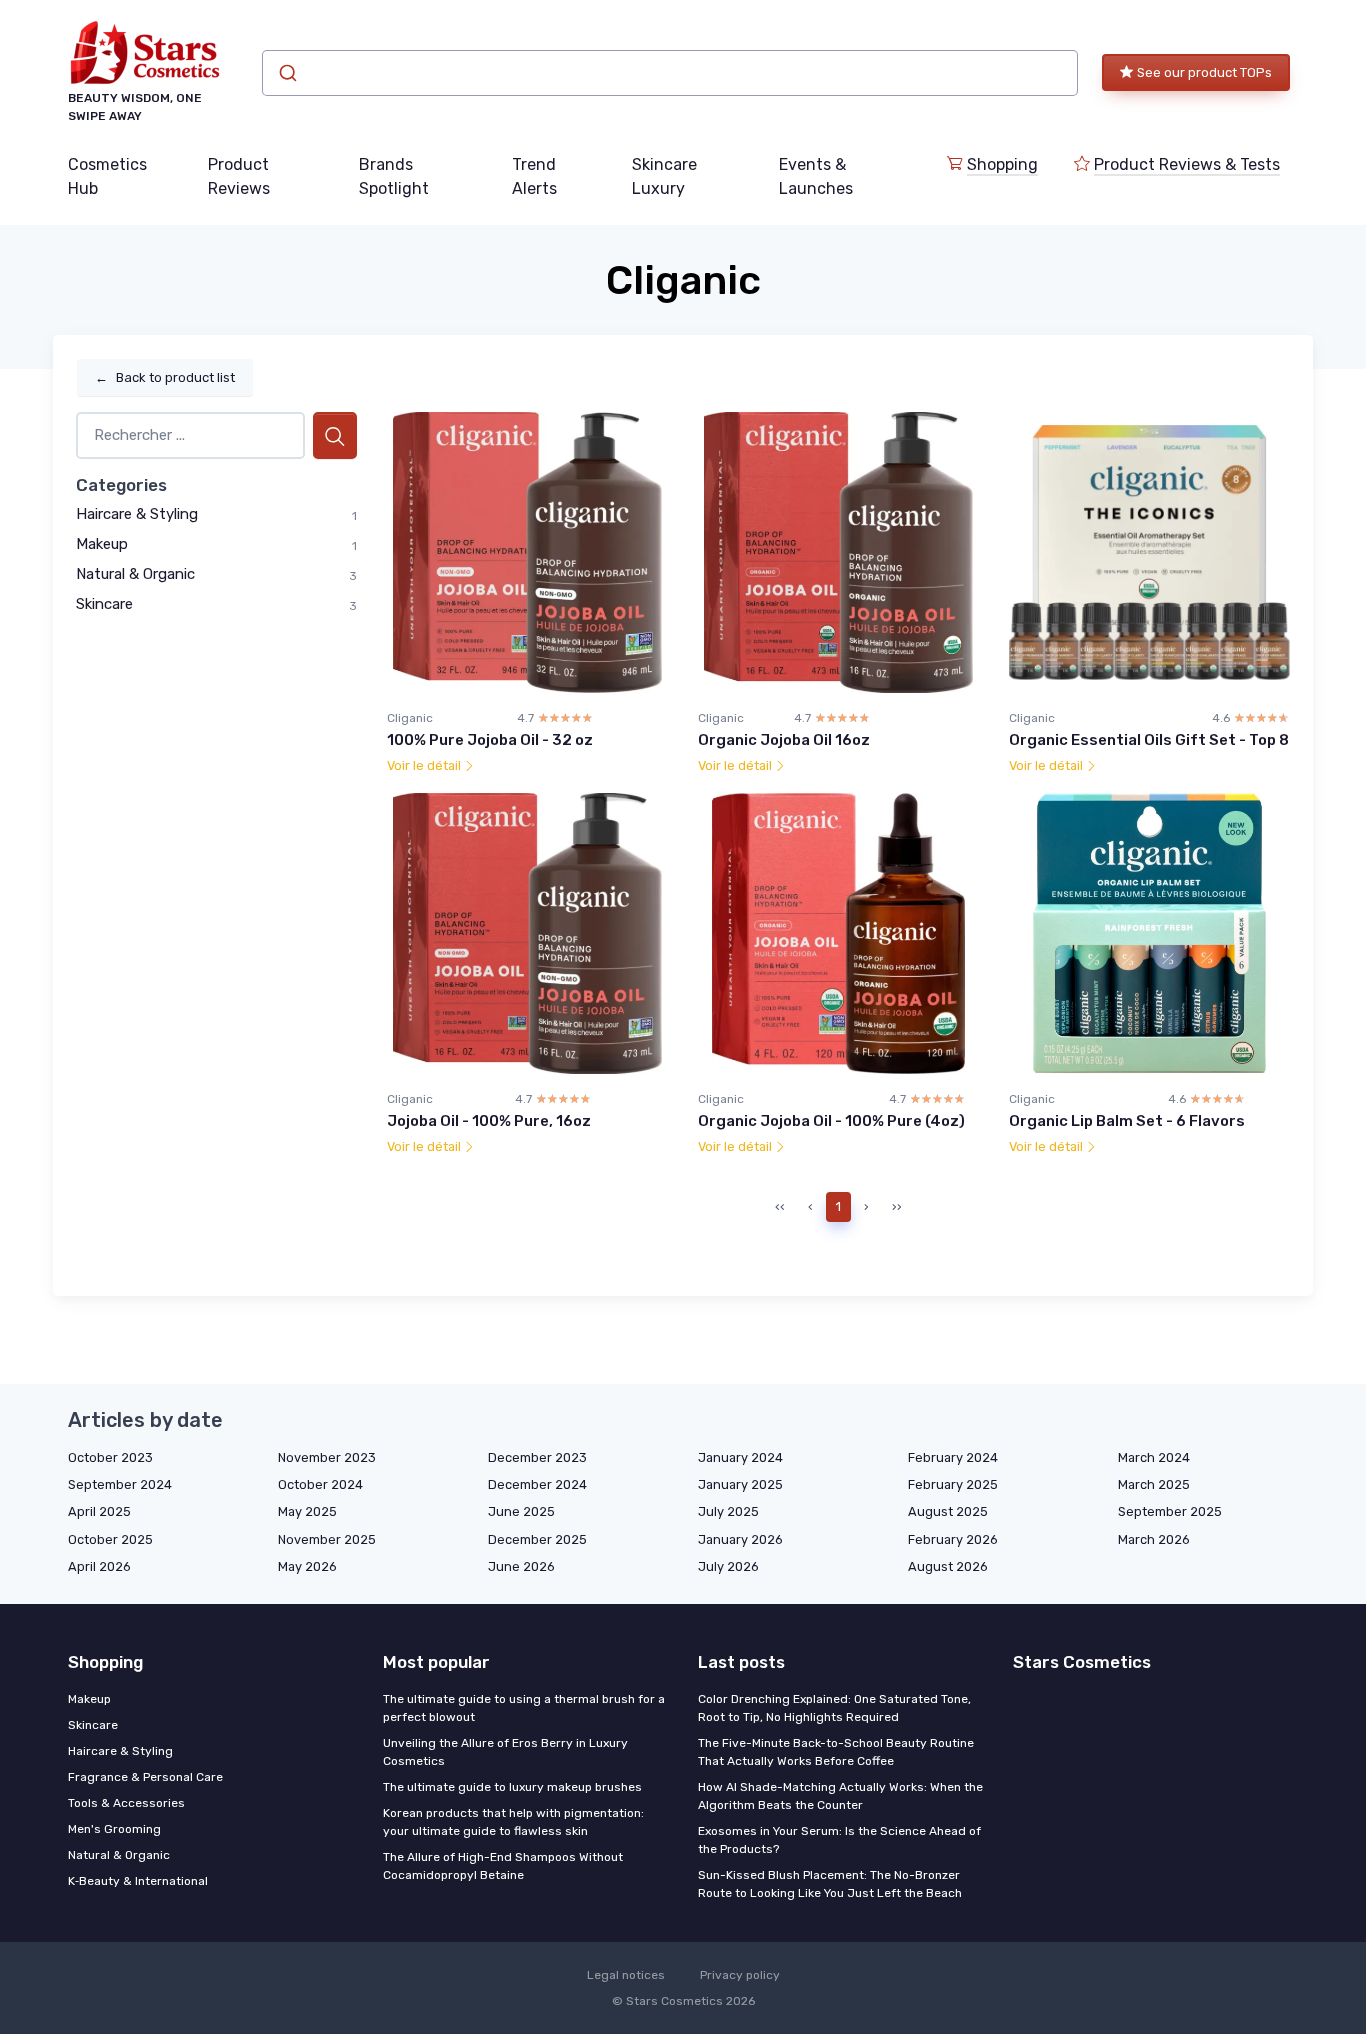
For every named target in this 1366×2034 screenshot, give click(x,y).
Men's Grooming (114, 1829)
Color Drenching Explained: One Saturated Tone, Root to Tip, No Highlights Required (834, 1708)
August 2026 (948, 1566)
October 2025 (110, 1539)
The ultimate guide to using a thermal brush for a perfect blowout (524, 1708)
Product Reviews (239, 176)
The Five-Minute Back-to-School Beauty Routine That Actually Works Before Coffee (836, 1752)
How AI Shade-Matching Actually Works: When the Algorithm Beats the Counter (840, 1796)
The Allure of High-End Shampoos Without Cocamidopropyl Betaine (503, 1866)
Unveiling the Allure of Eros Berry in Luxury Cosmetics (505, 1752)
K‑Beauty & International (138, 1881)
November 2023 (327, 1457)
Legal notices (626, 1975)
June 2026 (521, 1566)
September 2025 (1170, 1511)
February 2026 (953, 1539)
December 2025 (537, 1539)
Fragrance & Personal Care (145, 1777)
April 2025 (99, 1511)
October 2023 (110, 1457)
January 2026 (740, 1539)
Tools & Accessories (126, 1803)
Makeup (102, 544)
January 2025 (740, 1484)
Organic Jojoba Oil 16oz (784, 740)
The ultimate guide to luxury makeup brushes (512, 1787)
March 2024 (1154, 1457)
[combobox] (670, 73)
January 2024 (740, 1457)
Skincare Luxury (664, 176)
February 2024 (953, 1457)
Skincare (104, 604)
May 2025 (307, 1511)
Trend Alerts (534, 176)
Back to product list (165, 377)
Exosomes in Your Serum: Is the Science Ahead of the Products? (839, 1840)
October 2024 (320, 1484)
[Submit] (286, 73)
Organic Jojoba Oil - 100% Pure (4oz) (831, 1121)
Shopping (1002, 164)
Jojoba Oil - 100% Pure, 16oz (489, 1121)
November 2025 (327, 1539)
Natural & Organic (135, 574)
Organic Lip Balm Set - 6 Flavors (1127, 1121)
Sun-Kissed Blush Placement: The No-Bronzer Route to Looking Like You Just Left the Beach (830, 1884)
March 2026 (1154, 1539)
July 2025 (728, 1511)
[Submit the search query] (335, 435)
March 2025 (1154, 1484)
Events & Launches (816, 176)
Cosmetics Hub (107, 176)
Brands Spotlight (394, 176)
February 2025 (953, 1484)
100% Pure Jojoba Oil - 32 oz (490, 740)
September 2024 (120, 1484)
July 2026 (728, 1566)
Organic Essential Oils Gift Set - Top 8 (1149, 740)
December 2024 (537, 1484)
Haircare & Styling (137, 514)
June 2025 (521, 1511)
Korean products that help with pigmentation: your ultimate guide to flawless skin (513, 1822)
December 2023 (537, 1457)
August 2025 (948, 1511)
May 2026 (307, 1566)
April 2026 (99, 1566)
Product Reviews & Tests (1187, 164)
